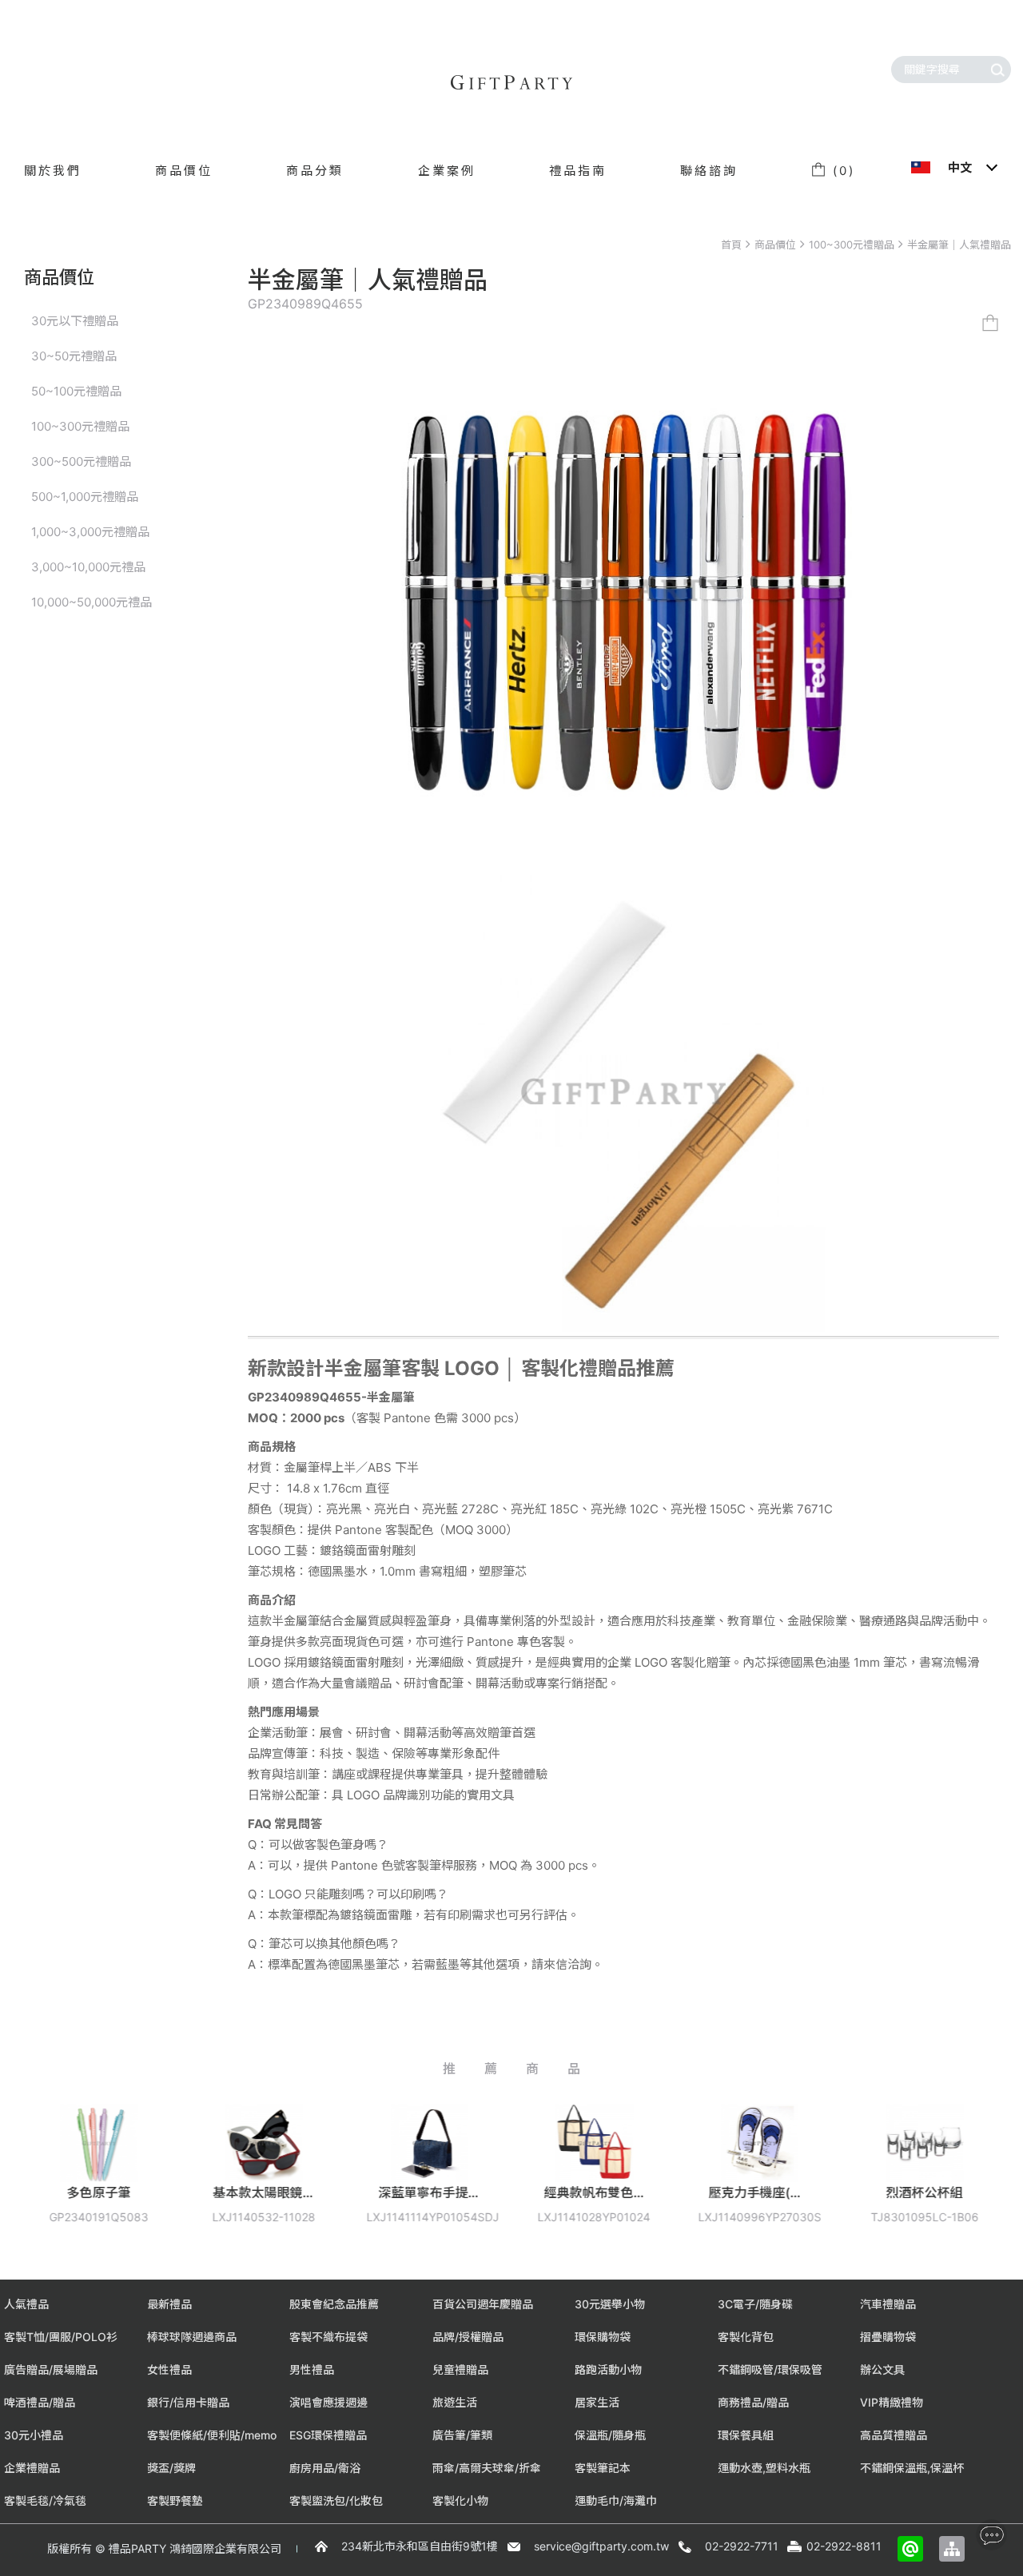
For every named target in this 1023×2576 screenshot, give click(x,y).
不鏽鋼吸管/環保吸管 (770, 2369)
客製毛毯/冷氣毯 (45, 2500)
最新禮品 (169, 2304)
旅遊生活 (455, 2402)
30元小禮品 (34, 2435)
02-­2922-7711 (742, 2546)
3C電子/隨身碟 (755, 2304)
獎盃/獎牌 (171, 2468)
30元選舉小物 (610, 2304)
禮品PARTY (137, 2548)
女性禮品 (169, 2369)
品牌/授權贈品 (468, 2337)
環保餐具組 (746, 2435)
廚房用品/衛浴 (325, 2468)
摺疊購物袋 (888, 2337)
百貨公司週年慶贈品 (483, 2304)
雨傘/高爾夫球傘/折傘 (487, 2468)
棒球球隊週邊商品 (192, 2337)
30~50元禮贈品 (74, 356)
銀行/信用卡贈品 (188, 2402)
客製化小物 (460, 2500)
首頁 (731, 244)
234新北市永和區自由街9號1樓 (420, 2546)
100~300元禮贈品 (852, 244)
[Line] (910, 2549)
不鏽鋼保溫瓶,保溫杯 (912, 2468)
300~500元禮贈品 (81, 461)
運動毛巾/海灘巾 (616, 2500)
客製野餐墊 (175, 2500)
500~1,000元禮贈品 (85, 497)
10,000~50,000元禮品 (92, 602)
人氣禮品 (26, 2304)
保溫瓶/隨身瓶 (610, 2435)
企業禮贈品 (32, 2468)
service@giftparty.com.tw (601, 2546)
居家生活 (597, 2402)
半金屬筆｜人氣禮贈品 (959, 244)
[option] (167, 2175)
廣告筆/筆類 (462, 2435)
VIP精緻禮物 (892, 2402)
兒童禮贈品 (460, 2369)
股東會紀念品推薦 (334, 2304)
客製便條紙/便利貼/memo (212, 2435)
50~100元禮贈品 (76, 391)
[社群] (991, 2535)
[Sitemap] (952, 2549)
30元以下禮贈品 (75, 321)
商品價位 (775, 244)
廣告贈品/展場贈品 (51, 2369)
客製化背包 (746, 2337)
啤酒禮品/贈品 (40, 2402)
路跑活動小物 (608, 2369)
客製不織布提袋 (328, 2337)
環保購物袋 (603, 2337)
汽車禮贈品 (888, 2304)
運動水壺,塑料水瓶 (764, 2468)
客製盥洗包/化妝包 (336, 2500)
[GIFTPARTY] (511, 82)
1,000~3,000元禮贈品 (90, 532)
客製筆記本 (603, 2468)
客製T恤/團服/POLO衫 (61, 2337)
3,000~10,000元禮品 (88, 567)
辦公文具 (882, 2369)
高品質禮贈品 (894, 2435)
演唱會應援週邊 (328, 2402)
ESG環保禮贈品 (328, 2435)
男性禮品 (312, 2369)
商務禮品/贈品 (753, 2402)
